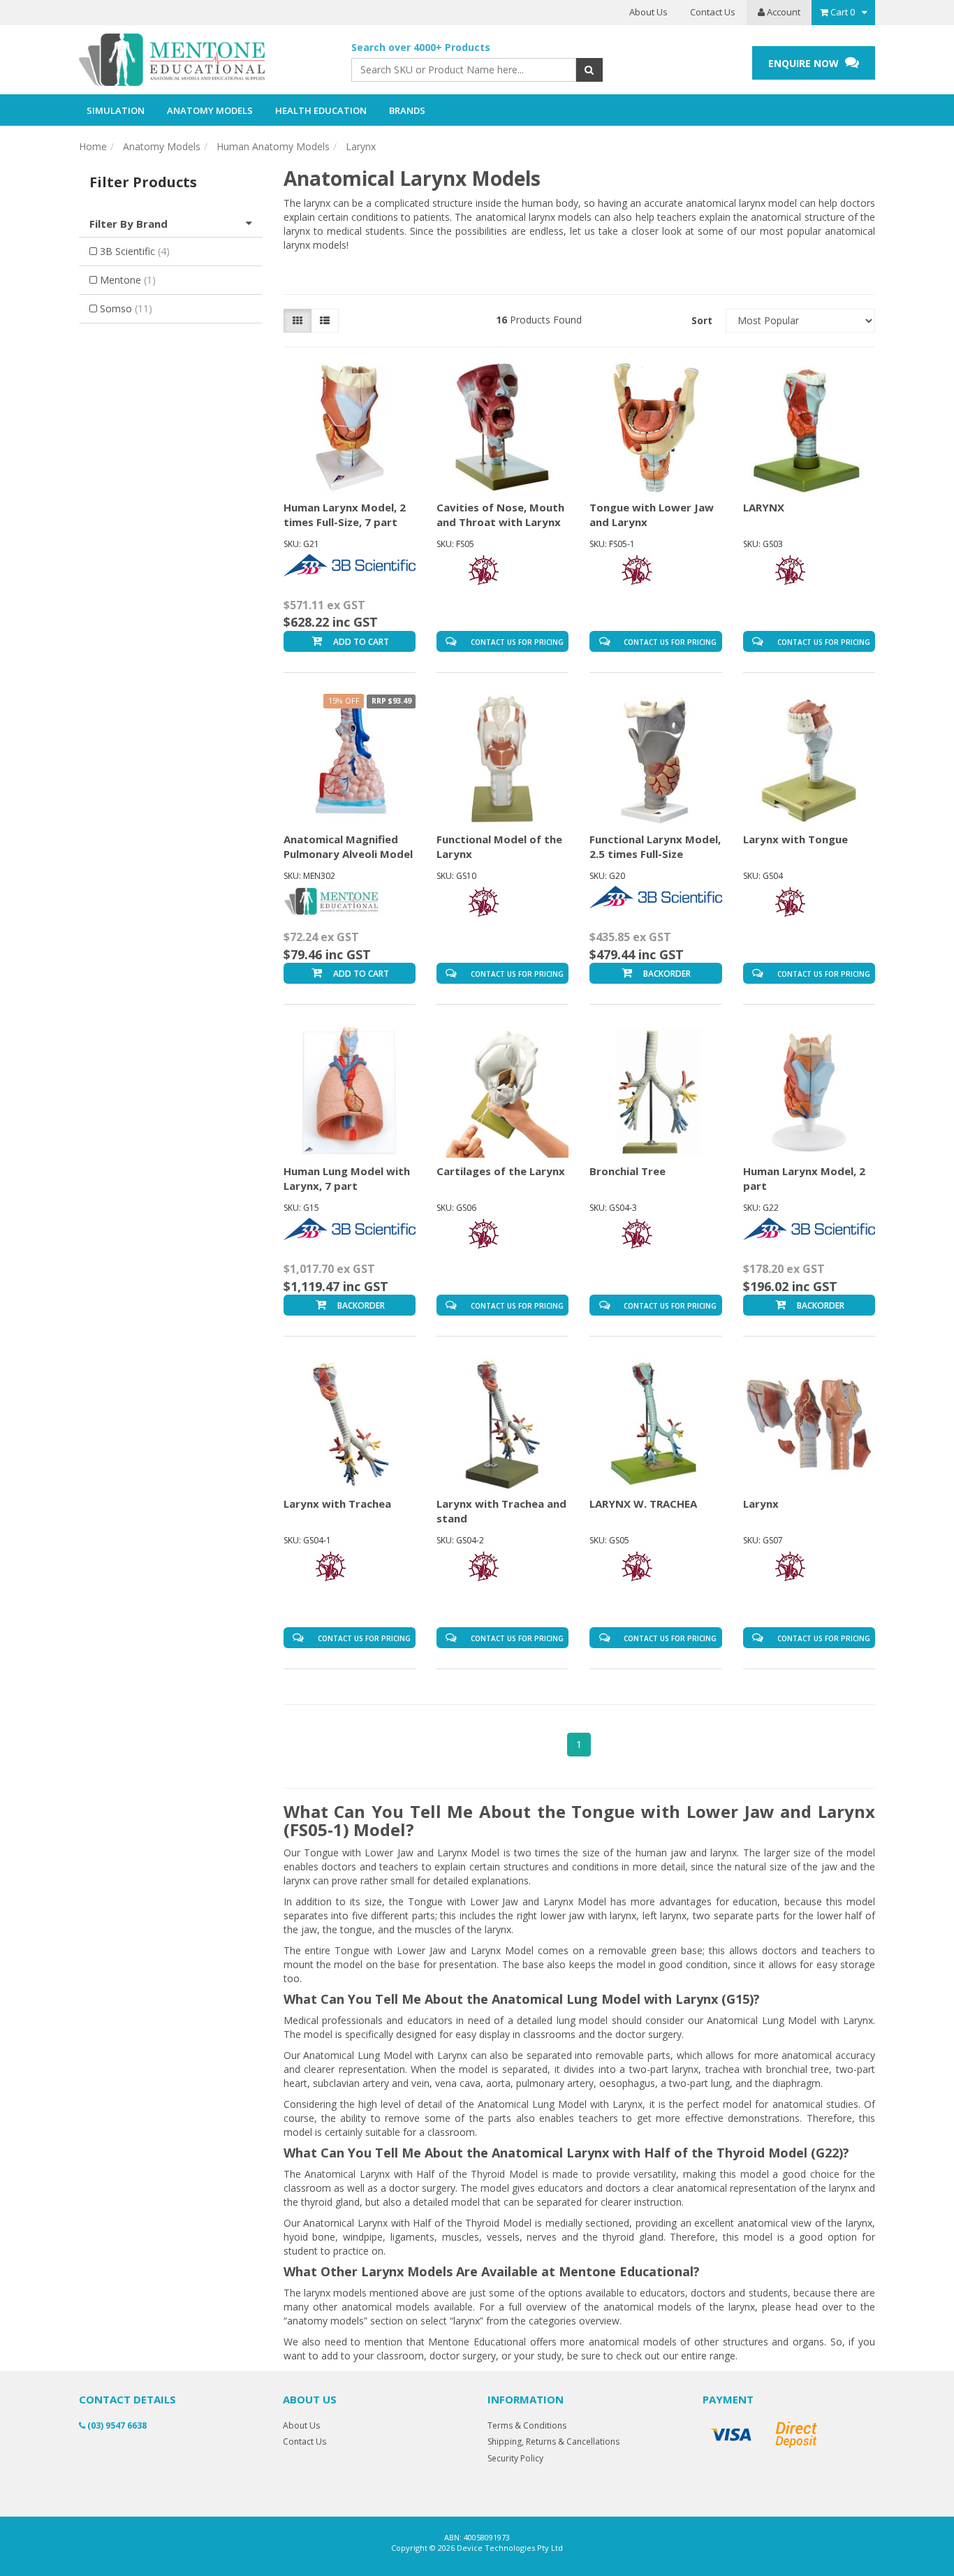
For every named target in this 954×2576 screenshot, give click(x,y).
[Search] (589, 70)
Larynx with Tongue (795, 839)
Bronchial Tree (628, 1171)
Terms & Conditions (527, 2425)
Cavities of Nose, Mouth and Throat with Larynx (500, 515)
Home (93, 146)
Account (783, 12)
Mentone (128, 280)
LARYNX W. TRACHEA (643, 1504)
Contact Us (713, 12)
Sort (702, 320)
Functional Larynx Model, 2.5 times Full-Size (655, 846)
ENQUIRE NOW (805, 63)
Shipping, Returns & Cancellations (553, 2442)
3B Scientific (135, 251)
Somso (126, 308)
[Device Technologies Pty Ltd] (205, 60)
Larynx (361, 146)
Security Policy (515, 2458)
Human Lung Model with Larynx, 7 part (347, 1178)
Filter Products (143, 182)
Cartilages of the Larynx (501, 1171)
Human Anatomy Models (273, 146)
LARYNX (764, 507)
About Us (648, 12)
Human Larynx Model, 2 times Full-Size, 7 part (345, 515)
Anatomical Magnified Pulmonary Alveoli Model (348, 846)
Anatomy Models (162, 146)
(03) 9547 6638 (116, 2425)
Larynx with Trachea (337, 1504)
